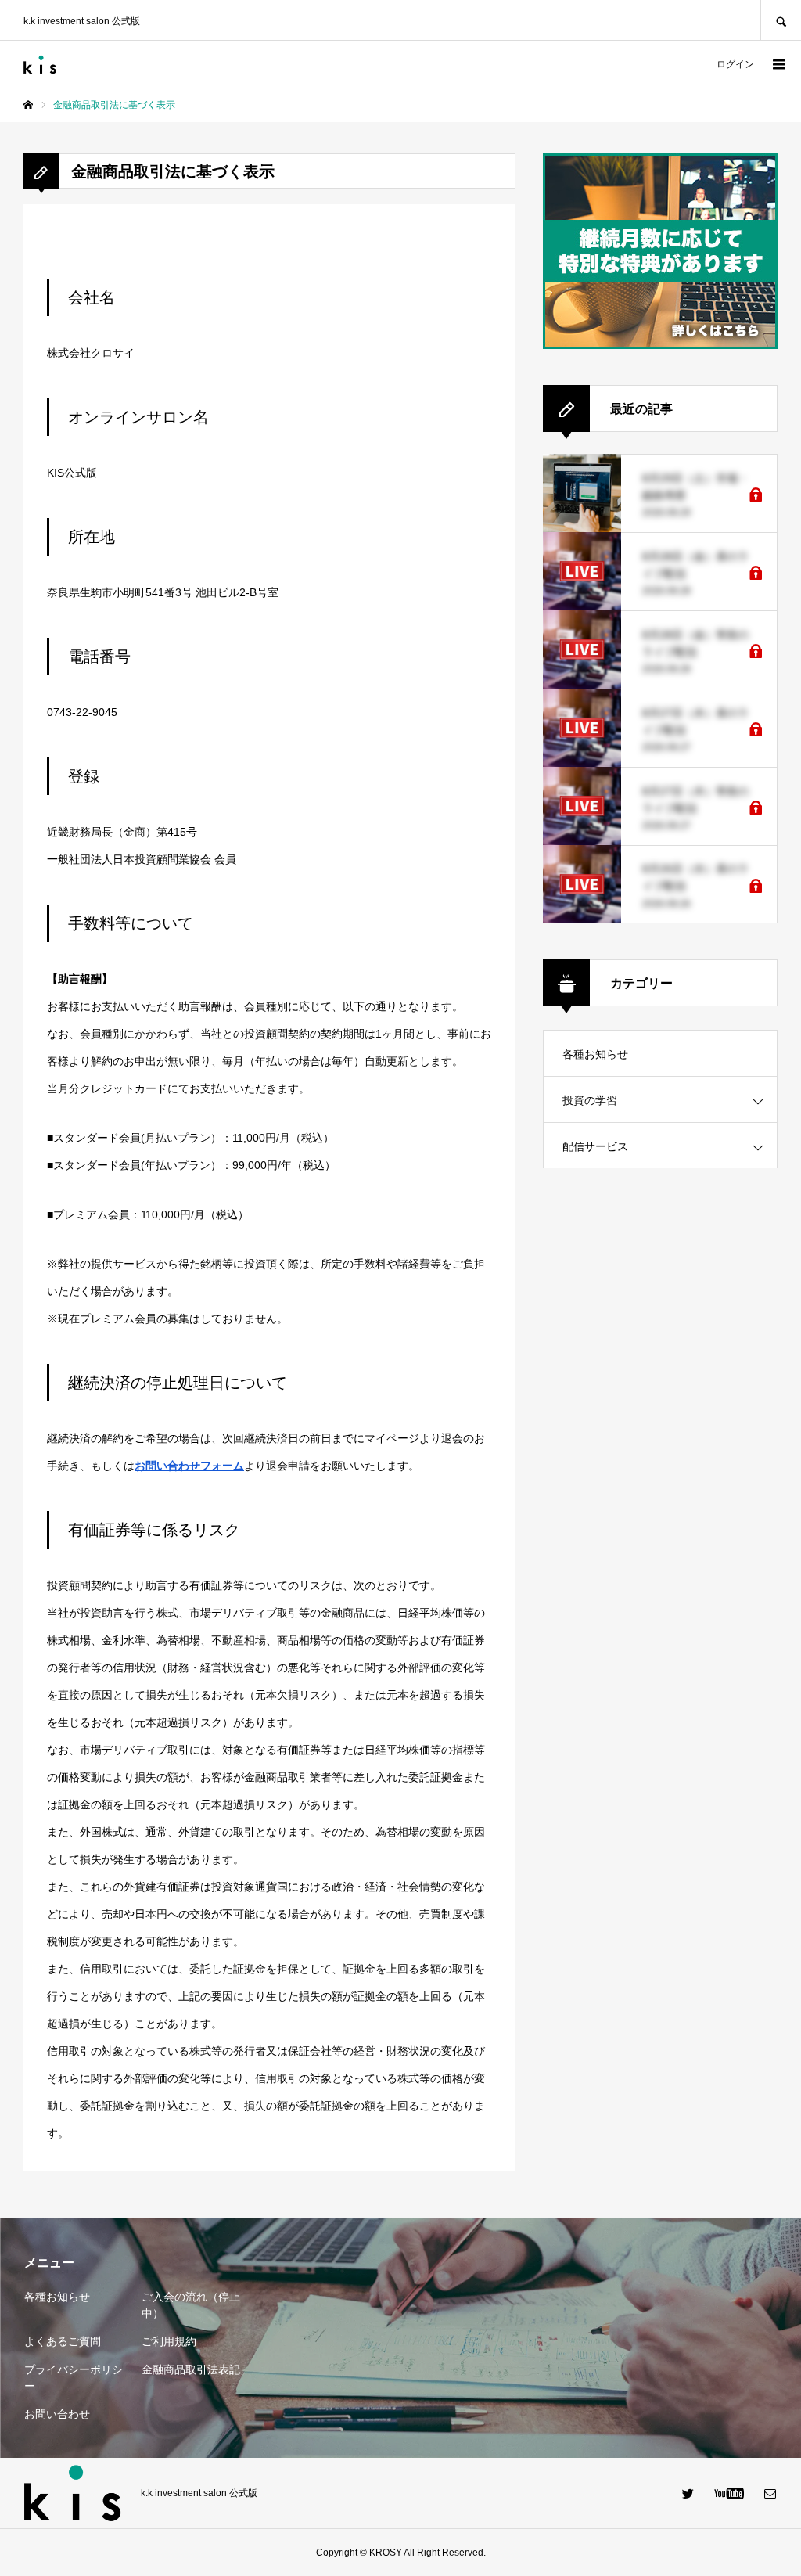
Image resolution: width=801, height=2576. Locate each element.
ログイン (735, 64)
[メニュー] (778, 64)
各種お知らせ (595, 1054)
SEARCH (781, 20)
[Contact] (770, 2493)
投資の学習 (590, 1100)
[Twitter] (688, 2493)
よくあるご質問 (63, 2341)
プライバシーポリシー (74, 2378)
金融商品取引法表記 (191, 2369)
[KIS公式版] (40, 65)
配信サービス (595, 1146)
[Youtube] (729, 2493)
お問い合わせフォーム (189, 1466)
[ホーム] (28, 105)
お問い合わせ (57, 2414)
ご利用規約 (169, 2341)
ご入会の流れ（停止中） (191, 2305)
